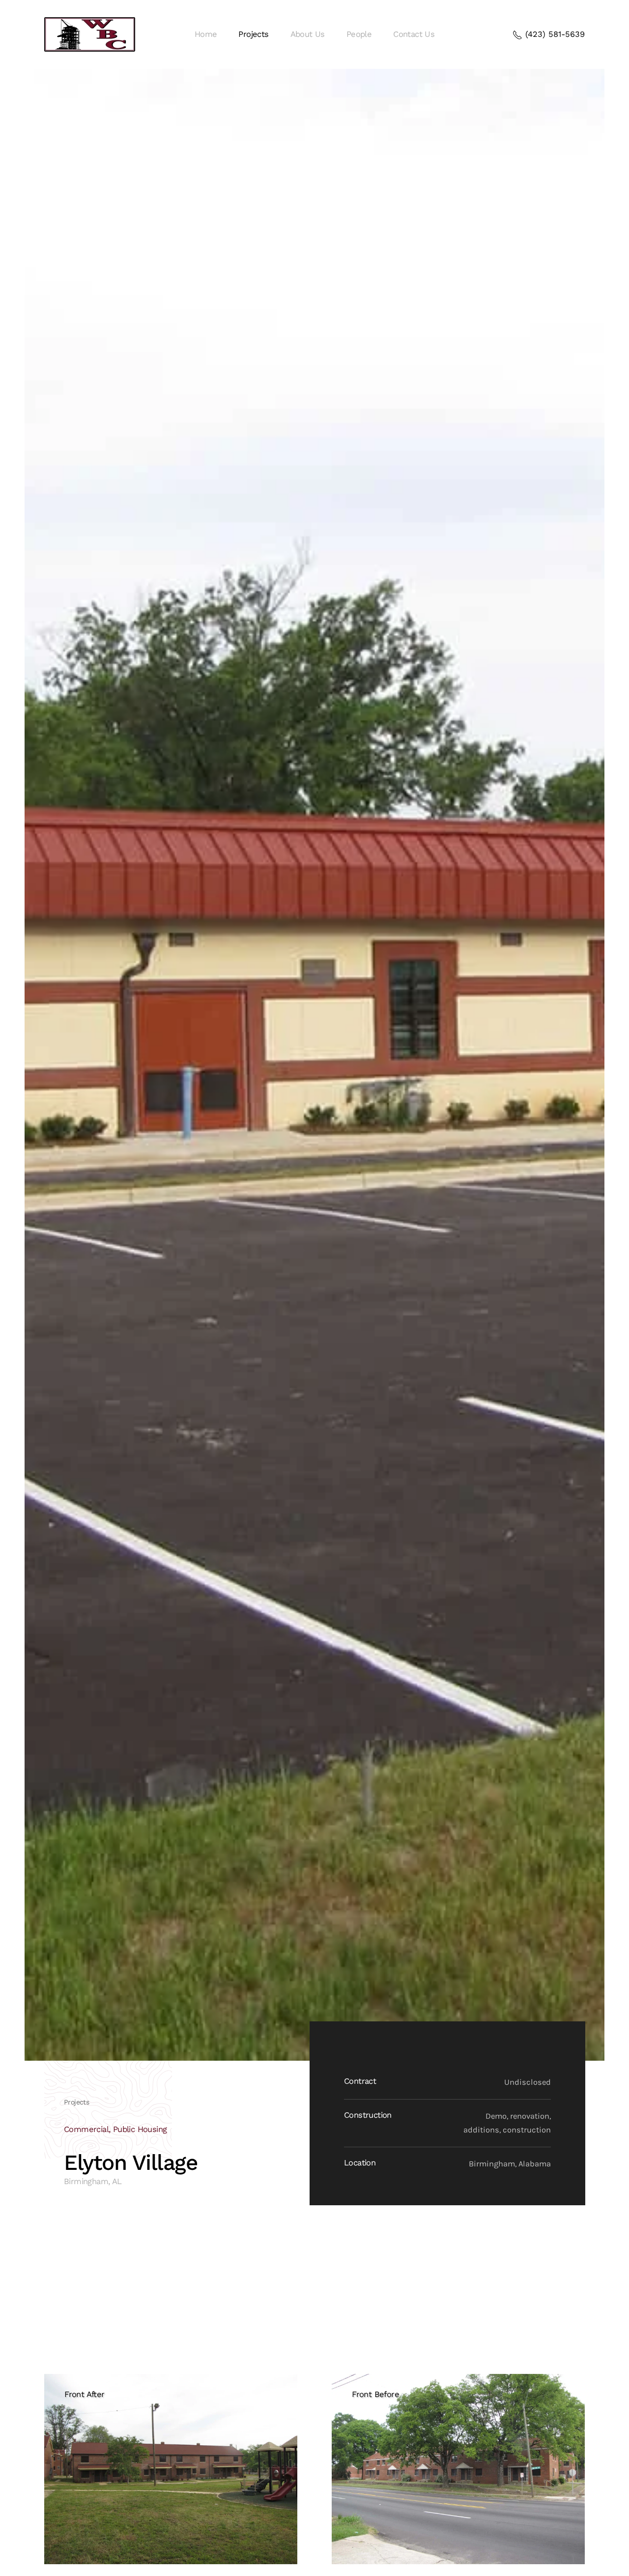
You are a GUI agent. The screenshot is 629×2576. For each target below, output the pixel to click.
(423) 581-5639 (554, 34)
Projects (253, 34)
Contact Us (414, 34)
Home (206, 34)
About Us (308, 34)
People (359, 34)
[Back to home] (90, 34)
